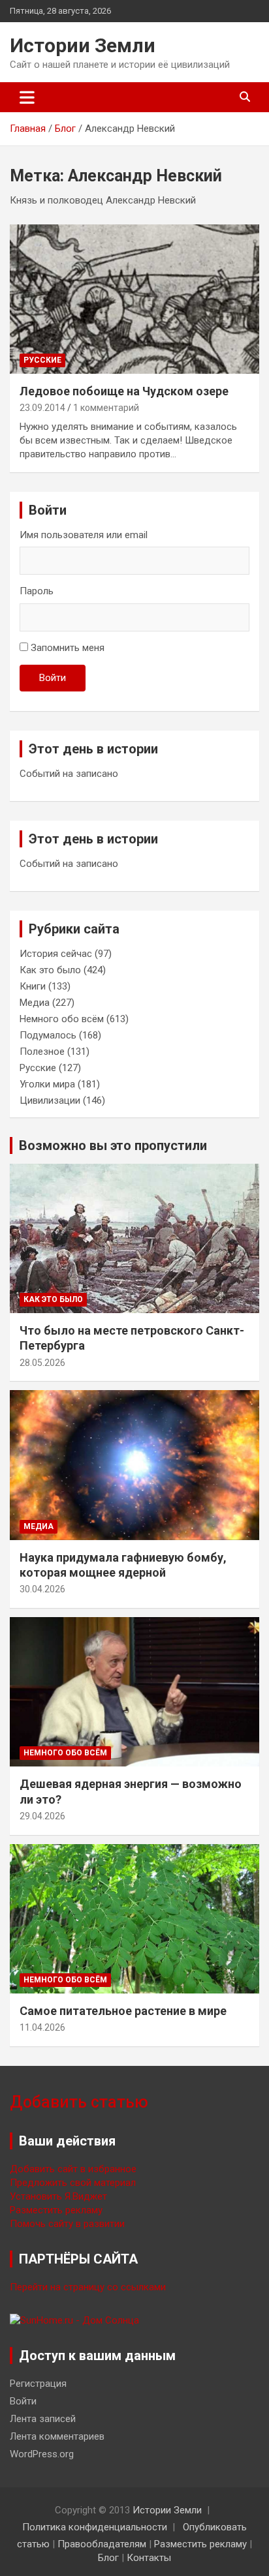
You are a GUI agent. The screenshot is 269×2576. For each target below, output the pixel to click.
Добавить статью (79, 2102)
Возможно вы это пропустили (113, 1145)
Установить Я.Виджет (58, 2196)
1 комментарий (106, 408)
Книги (33, 986)
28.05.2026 (42, 1363)
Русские (42, 360)
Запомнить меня (68, 648)
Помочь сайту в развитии (67, 2224)
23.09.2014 (42, 408)
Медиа (35, 1003)
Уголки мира (47, 1084)
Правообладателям (102, 2544)
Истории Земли (83, 45)
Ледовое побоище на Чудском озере (124, 391)
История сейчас (56, 954)
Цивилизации (50, 1100)
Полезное (42, 1052)
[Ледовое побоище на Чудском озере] (134, 299)
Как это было (50, 970)
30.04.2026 (42, 1589)
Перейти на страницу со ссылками (88, 2287)
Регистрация (38, 2384)
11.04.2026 (42, 2027)
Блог (108, 2558)
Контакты (149, 2558)
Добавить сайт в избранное (73, 2169)
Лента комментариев (57, 2436)
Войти (53, 678)
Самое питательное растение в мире (123, 2011)
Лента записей (43, 2419)
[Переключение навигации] (27, 97)
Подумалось (48, 1035)
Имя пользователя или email (84, 535)
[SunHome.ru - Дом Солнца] (74, 2320)
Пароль (37, 591)
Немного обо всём (62, 1019)
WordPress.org (42, 2454)
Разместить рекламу (56, 2210)
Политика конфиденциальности (95, 2527)
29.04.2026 (42, 1816)
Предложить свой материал (73, 2183)
